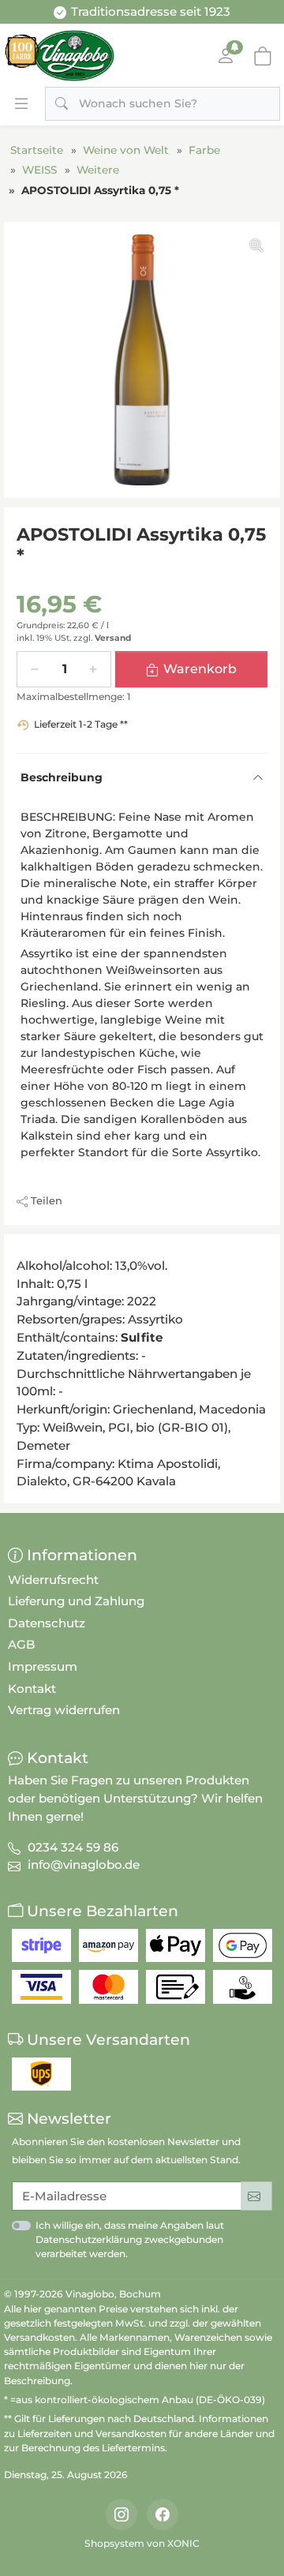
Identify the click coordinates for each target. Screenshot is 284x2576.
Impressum (43, 1666)
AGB (22, 1644)
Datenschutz (47, 1623)
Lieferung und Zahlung (76, 1601)
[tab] (21, 1252)
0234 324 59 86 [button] (73, 1847)
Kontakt (32, 1689)
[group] (142, 360)
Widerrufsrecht (53, 1580)
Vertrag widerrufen (64, 1710)
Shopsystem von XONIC (142, 2543)
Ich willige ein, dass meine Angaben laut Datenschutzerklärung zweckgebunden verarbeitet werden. (130, 2239)
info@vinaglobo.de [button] (84, 1865)
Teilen (47, 1200)
